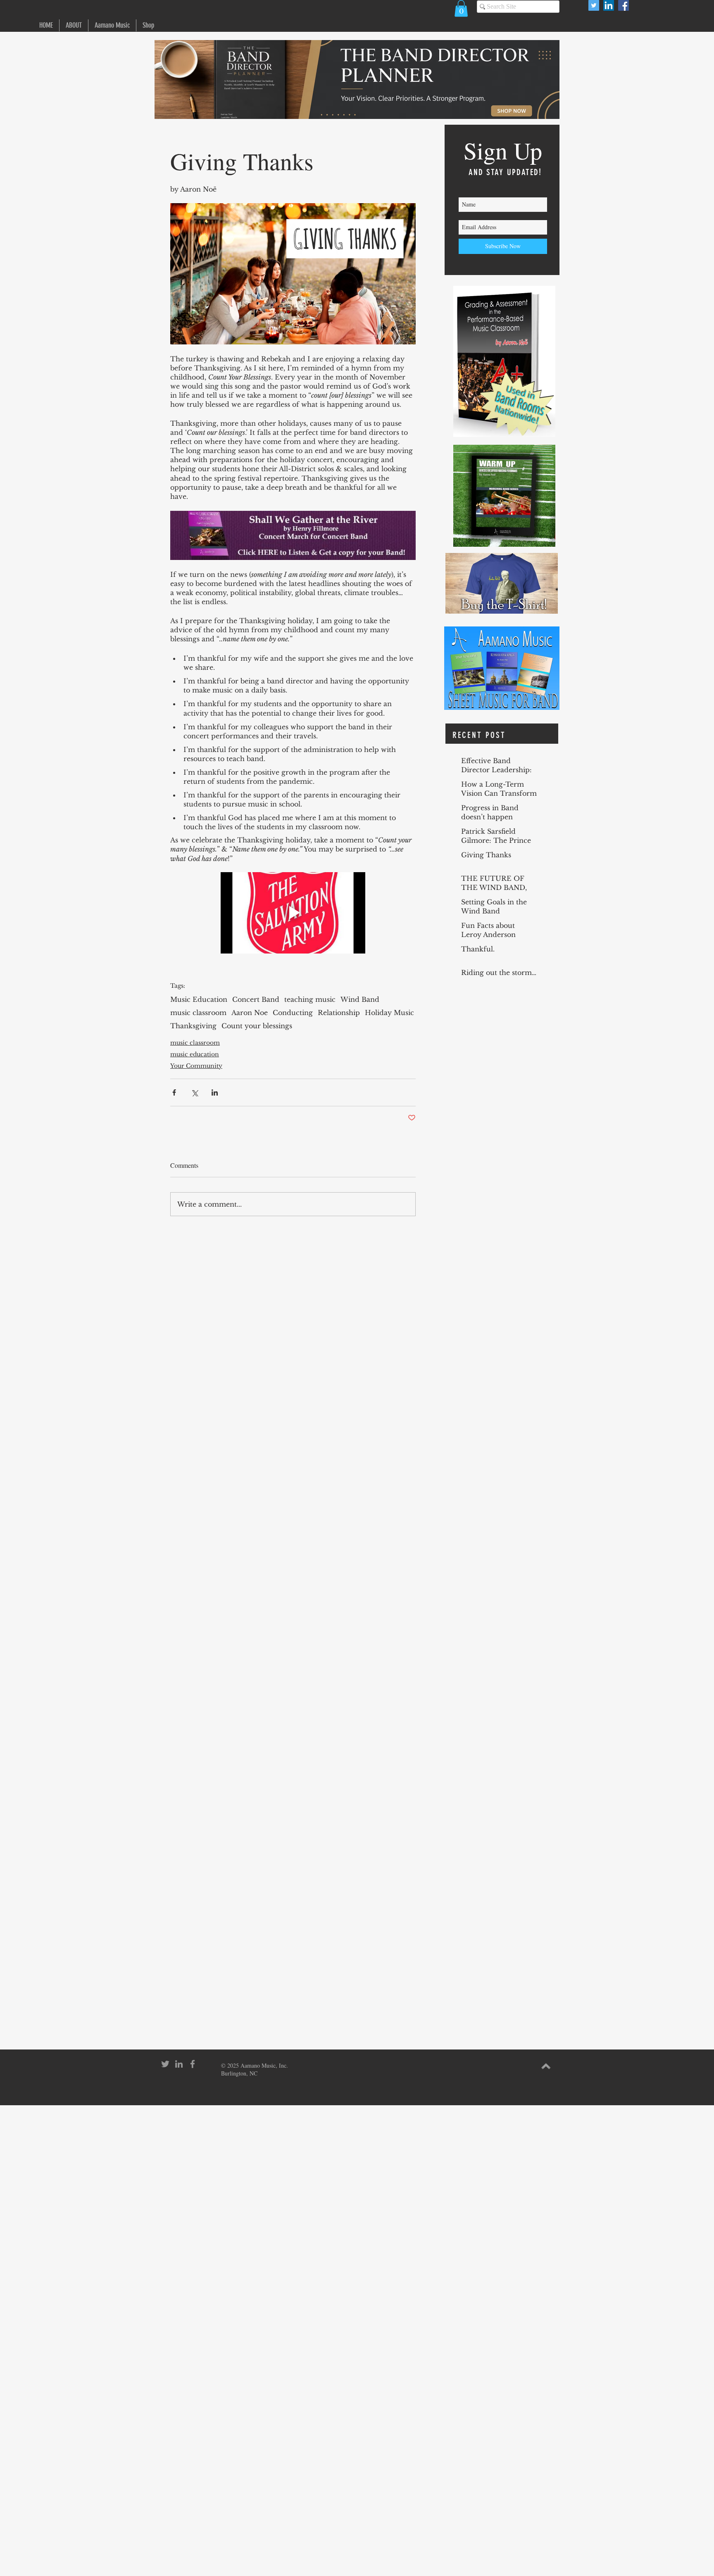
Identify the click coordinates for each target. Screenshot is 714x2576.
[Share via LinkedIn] (215, 1092)
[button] (461, 8)
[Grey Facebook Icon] (193, 2064)
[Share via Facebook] (174, 1092)
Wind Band (360, 999)
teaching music (310, 999)
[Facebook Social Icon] (624, 5)
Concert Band (256, 999)
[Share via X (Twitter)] (194, 1092)
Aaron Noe (250, 1013)
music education (195, 1054)
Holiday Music (389, 1013)
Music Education (199, 999)
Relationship (339, 1013)
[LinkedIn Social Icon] (609, 5)
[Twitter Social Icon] (594, 5)
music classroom (198, 1013)
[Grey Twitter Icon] (165, 2064)
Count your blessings (257, 1026)
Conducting (293, 1013)
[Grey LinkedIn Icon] (179, 2064)
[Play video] (293, 913)
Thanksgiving (193, 1026)
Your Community (196, 1066)
